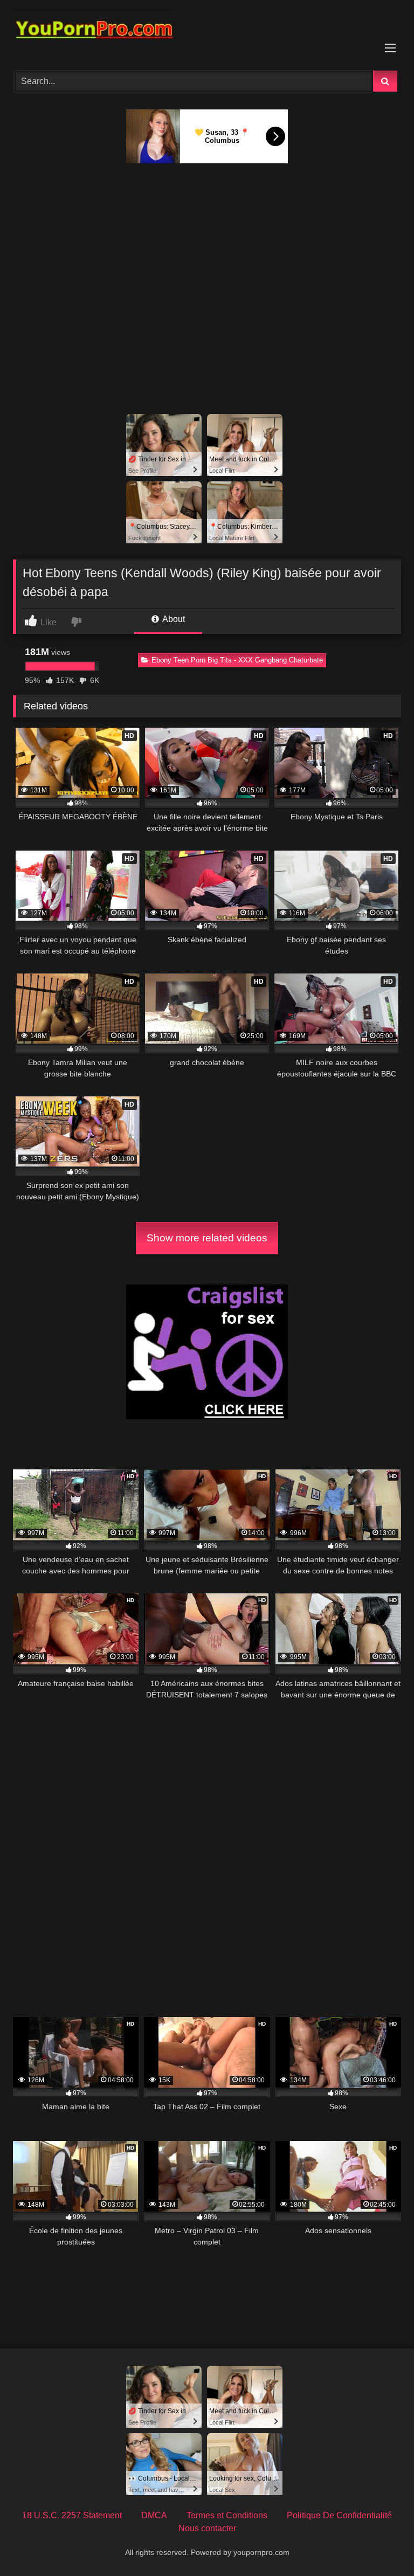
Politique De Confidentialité (339, 2515)
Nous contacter (207, 2528)
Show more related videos (207, 1238)
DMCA (154, 2515)
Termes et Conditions (227, 2515)
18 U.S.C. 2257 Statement (72, 2515)
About (173, 619)
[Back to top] (381, 2544)
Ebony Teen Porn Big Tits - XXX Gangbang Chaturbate (237, 660)
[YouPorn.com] (207, 32)
